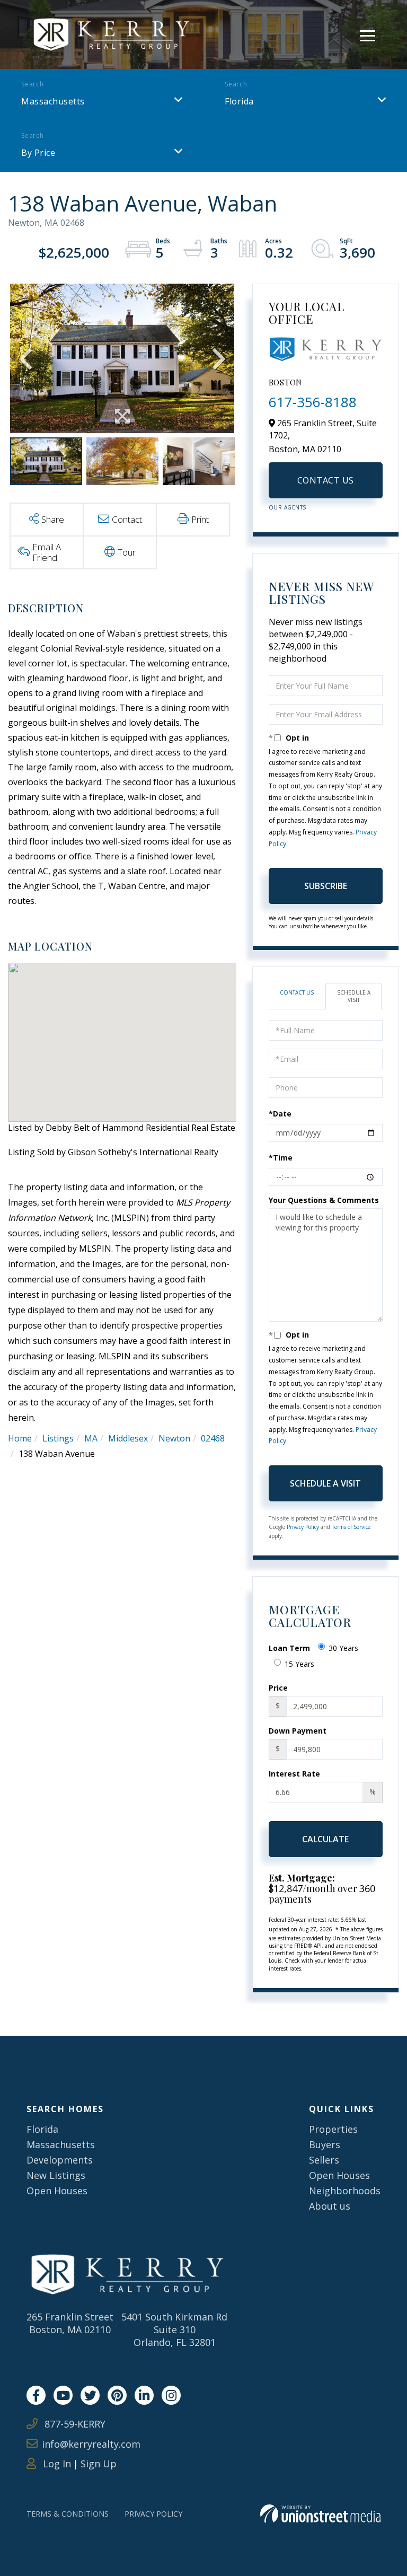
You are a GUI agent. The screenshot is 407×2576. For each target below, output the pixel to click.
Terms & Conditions (68, 2514)
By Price (38, 153)
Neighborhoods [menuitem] (345, 2191)
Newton (174, 1438)
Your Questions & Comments (324, 1200)
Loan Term (289, 1648)
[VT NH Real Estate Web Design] (320, 2514)
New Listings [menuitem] (56, 2175)
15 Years (299, 1664)
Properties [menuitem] (333, 2129)
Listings (58, 1438)
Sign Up (99, 2464)
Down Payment (298, 1731)
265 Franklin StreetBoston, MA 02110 (70, 2323)
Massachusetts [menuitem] (61, 2144)
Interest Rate (294, 1774)
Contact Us (326, 480)
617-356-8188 (313, 402)
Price (278, 1688)
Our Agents (287, 507)
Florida (239, 101)
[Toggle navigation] (368, 34)
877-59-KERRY (74, 2424)
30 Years (343, 1648)
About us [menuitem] (330, 2206)
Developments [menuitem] (60, 2160)
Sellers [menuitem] (324, 2160)
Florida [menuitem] (42, 2129)
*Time (281, 1158)
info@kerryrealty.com (91, 2444)
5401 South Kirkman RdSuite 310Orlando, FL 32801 (174, 2329)
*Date (280, 1114)
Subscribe (326, 886)
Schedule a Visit (354, 996)
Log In (56, 2464)
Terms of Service (351, 1527)
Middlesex (128, 1438)
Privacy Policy (303, 1527)
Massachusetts (53, 101)
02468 (213, 1438)
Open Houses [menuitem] (57, 2191)
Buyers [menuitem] (325, 2144)
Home (20, 1438)
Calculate (325, 1839)
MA (91, 1438)
